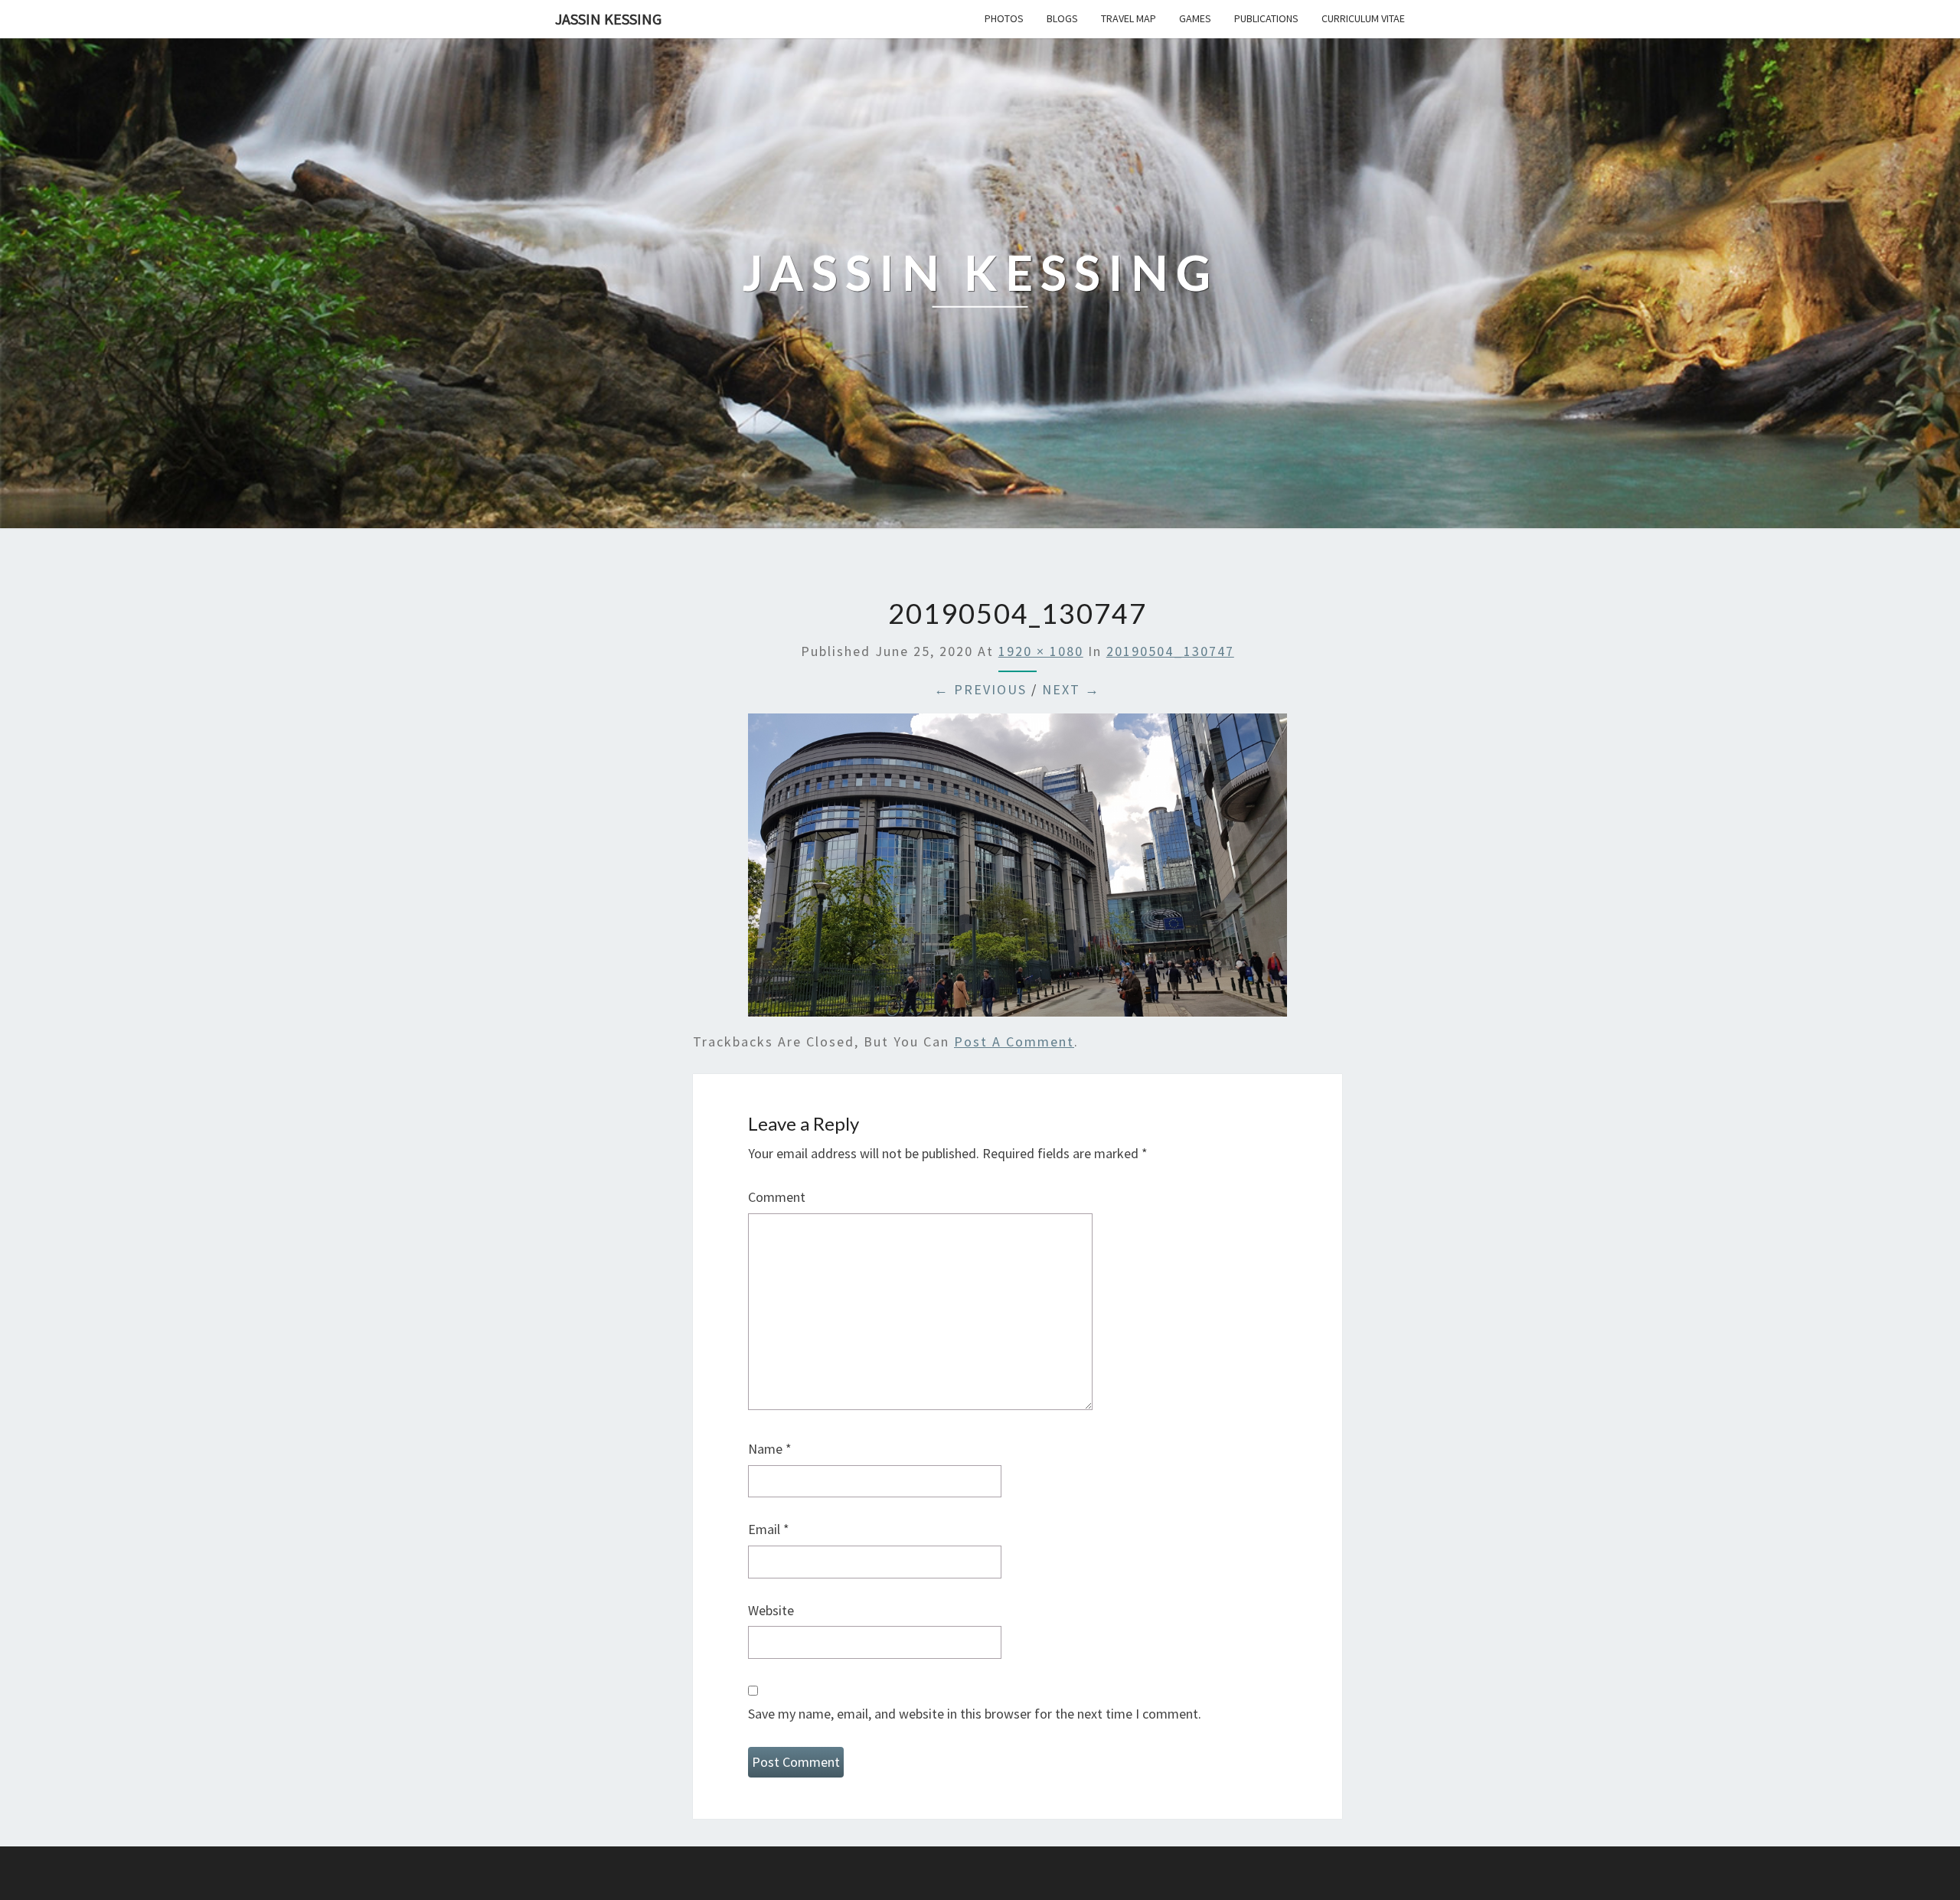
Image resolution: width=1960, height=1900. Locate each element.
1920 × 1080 (1041, 651)
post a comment (1014, 1041)
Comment (777, 1197)
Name (770, 1449)
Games (1195, 18)
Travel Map (1129, 18)
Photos (1004, 18)
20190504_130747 (1170, 651)
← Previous (980, 689)
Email (769, 1529)
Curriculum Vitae (1363, 18)
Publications (1266, 18)
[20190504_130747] (1018, 870)
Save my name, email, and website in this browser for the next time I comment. (975, 1714)
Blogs (1062, 18)
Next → (1071, 689)
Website (771, 1610)
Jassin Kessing (608, 19)
